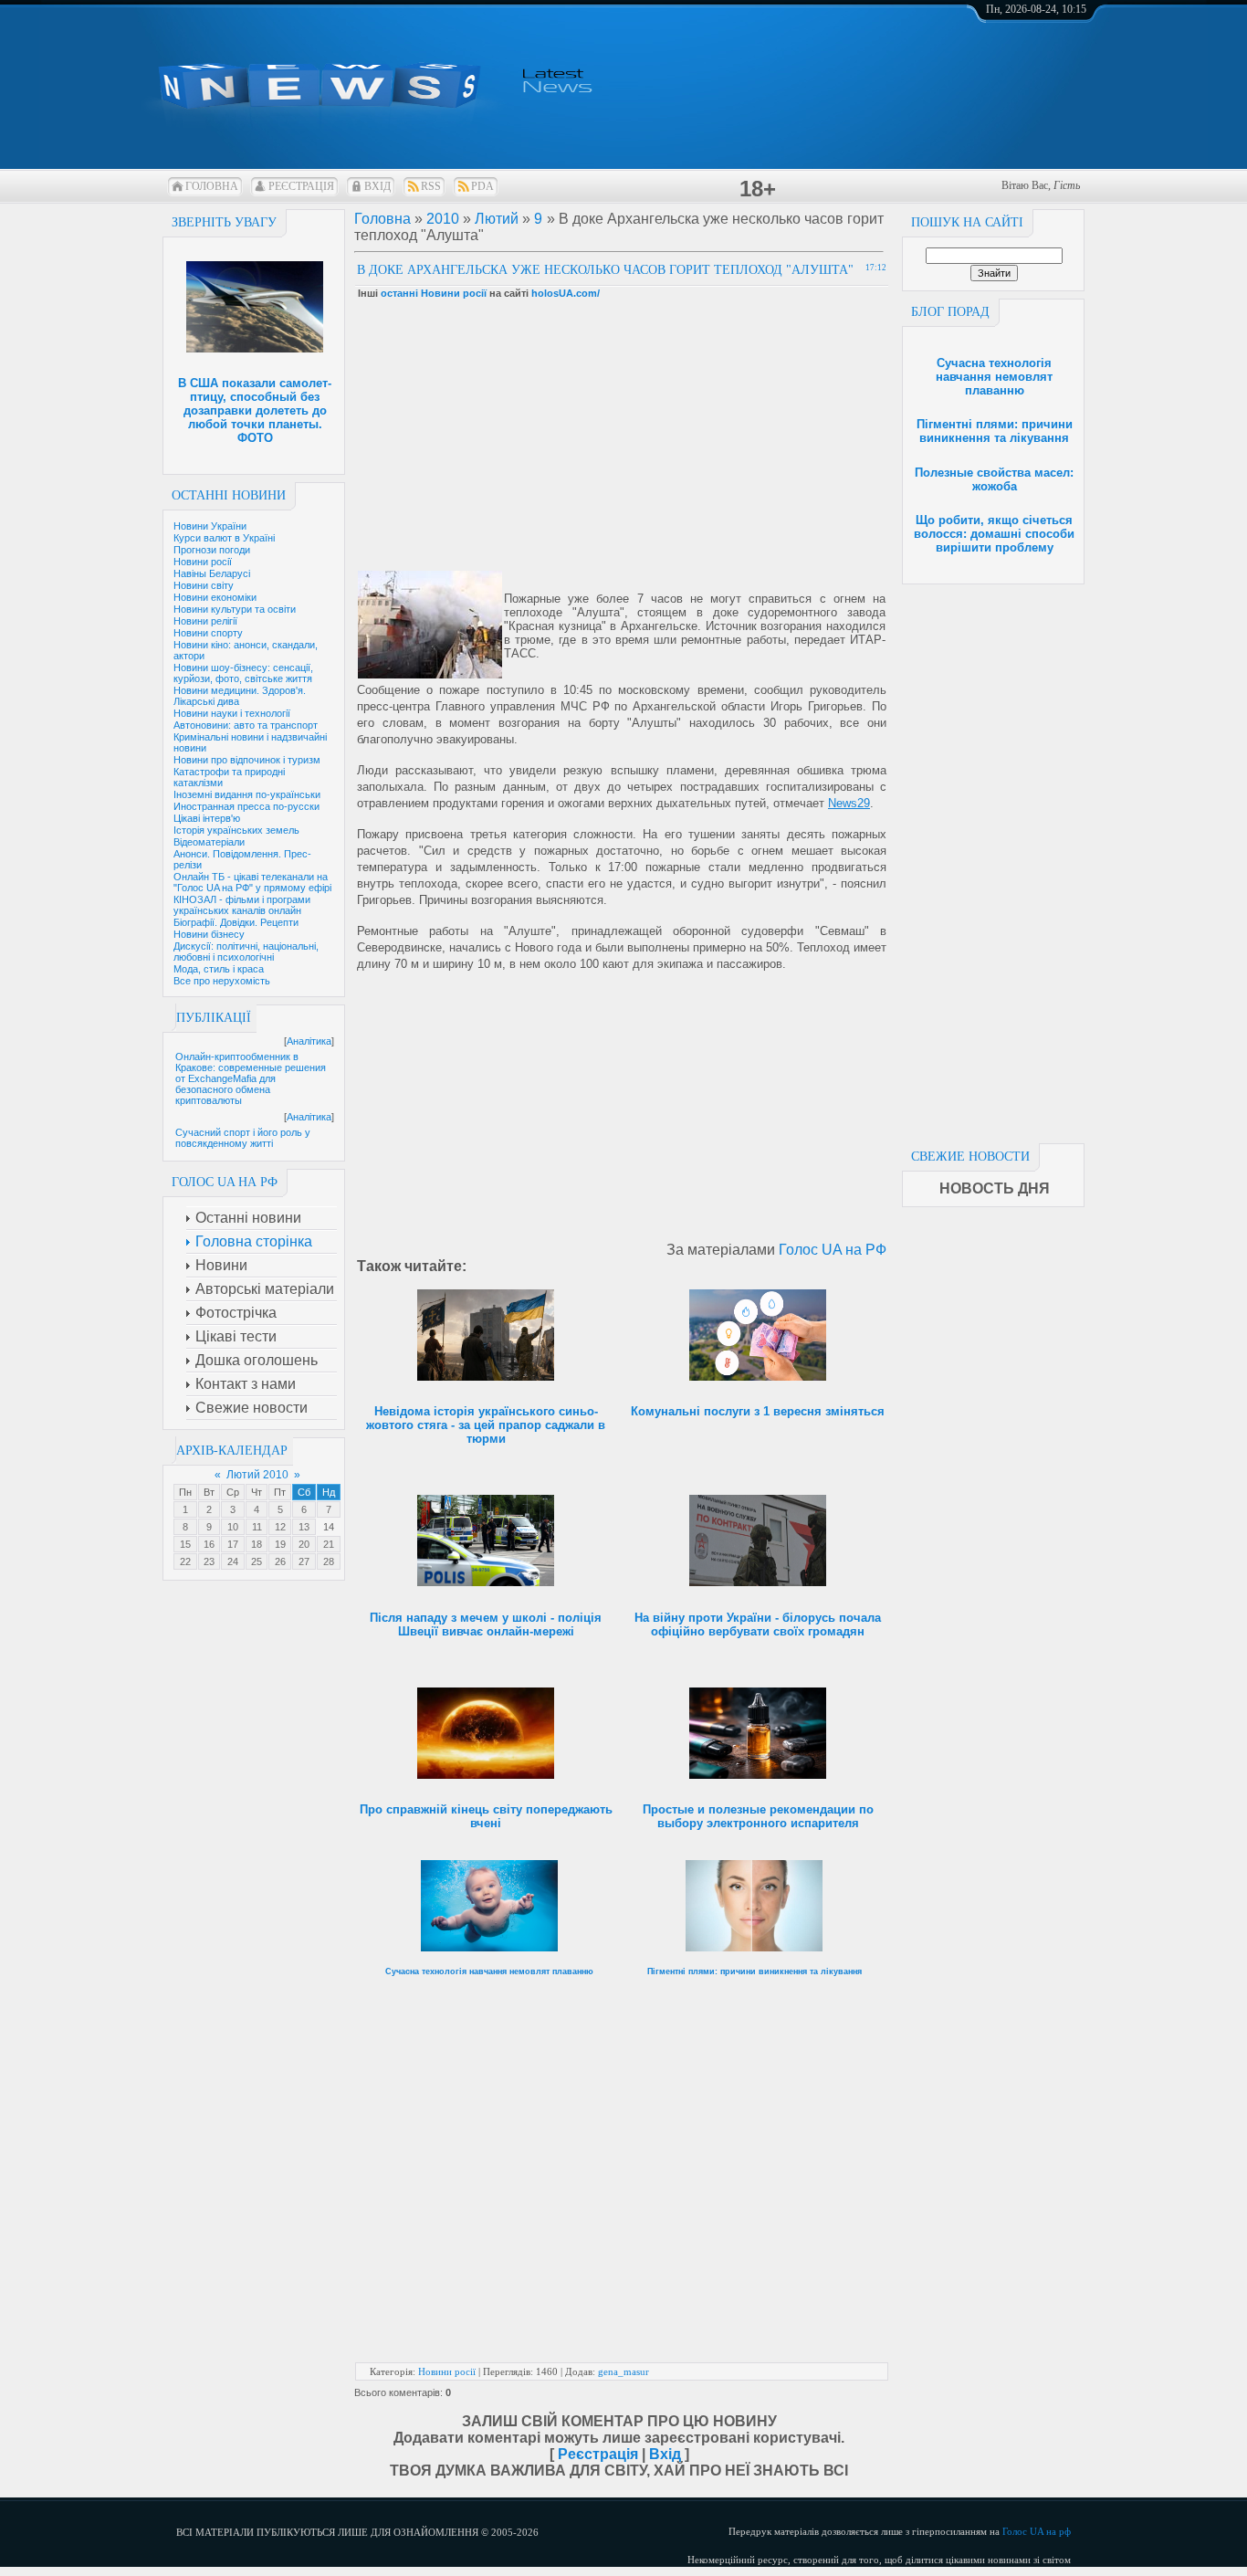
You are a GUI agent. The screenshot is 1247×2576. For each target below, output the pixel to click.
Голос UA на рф (1037, 2531)
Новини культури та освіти (235, 609)
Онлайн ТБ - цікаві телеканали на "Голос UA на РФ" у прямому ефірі (252, 882)
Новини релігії (205, 621)
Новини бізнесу (209, 934)
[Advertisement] (993, 858)
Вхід (377, 186)
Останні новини (229, 495)
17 (233, 1544)
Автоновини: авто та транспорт (246, 725)
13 (304, 1527)
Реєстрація (301, 186)
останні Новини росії (434, 293)
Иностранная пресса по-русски (246, 806)
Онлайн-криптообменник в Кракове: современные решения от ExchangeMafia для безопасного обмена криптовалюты (251, 1078)
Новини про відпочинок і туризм (247, 760)
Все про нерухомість (222, 981)
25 (257, 1561)
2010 (443, 219)
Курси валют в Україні (224, 538)
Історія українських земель (236, 830)
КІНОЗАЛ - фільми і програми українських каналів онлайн (242, 905)
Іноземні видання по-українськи (247, 794)
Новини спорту (208, 633)
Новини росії (203, 562)
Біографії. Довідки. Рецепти (236, 922)
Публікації (214, 1018)
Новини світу (204, 585)
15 (185, 1544)
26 (280, 1561)
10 (233, 1527)
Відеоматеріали (209, 842)
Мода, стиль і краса (219, 969)
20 (304, 1544)
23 (209, 1561)
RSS (431, 186)
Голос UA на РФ (833, 1250)
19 (280, 1544)
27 (304, 1561)
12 (280, 1527)
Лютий (497, 219)
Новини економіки (215, 597)
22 (185, 1561)
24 (233, 1561)
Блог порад (950, 312)
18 (257, 1544)
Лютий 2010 (257, 1475)
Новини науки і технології (232, 713)
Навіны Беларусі (212, 573)
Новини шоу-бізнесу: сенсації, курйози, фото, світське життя (243, 673)
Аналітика (309, 1041)
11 (257, 1527)
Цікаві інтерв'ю (207, 818)
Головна (212, 186)
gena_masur (623, 2371)
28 (329, 1561)
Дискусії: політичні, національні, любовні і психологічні (246, 952)
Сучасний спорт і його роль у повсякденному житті (243, 1138)
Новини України (210, 526)
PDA (482, 186)
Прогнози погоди (212, 550)
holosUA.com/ (566, 293)
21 (329, 1544)
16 (209, 1544)
